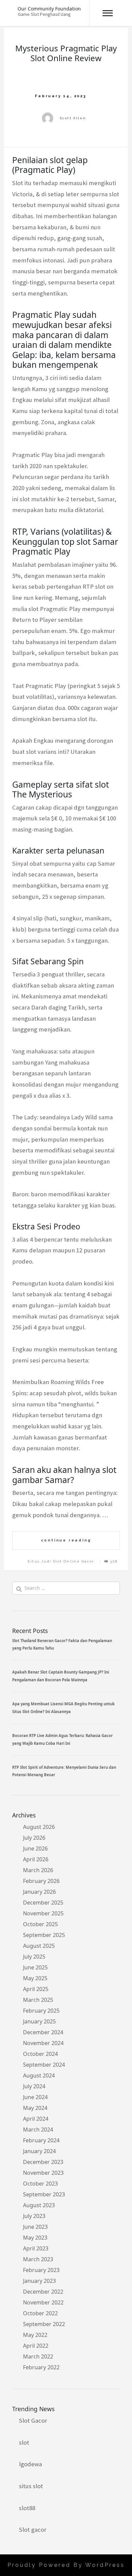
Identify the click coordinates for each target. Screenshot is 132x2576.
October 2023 (40, 2184)
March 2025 (38, 2000)
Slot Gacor (33, 2420)
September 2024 (44, 2065)
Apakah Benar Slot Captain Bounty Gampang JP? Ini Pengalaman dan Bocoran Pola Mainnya (61, 1676)
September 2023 (44, 2194)
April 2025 (36, 1989)
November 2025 (43, 1913)
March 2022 (38, 2356)
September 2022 (44, 2324)
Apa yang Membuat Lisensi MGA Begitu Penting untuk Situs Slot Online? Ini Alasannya (63, 1707)
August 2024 (39, 2075)
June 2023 (35, 2227)
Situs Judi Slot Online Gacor (61, 1561)
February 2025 (41, 2011)
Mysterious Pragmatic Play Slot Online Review (66, 53)
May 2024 (35, 2108)
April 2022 (36, 2346)
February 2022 (41, 2367)
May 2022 (35, 2335)
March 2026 (38, 1870)
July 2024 (34, 2086)
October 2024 (40, 2054)
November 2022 (43, 2302)
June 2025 (35, 1967)
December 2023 (43, 2162)
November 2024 (43, 2043)
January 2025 (39, 2021)
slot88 (27, 2508)
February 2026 (41, 1881)
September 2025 (44, 1935)
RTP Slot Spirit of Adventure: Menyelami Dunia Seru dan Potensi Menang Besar (64, 1771)
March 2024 (38, 2129)
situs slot (31, 2486)
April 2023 (36, 2248)
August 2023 (39, 2205)
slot (24, 2442)
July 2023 (34, 2216)
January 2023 (39, 2281)
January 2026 (39, 1892)
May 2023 (35, 2238)
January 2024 (39, 2151)
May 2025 (35, 1978)
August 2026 (39, 1827)
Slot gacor (33, 2530)
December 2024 (43, 2032)
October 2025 (40, 1924)
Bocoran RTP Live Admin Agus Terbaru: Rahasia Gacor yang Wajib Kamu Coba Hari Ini (62, 1739)
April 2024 (36, 2119)
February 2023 (41, 2270)
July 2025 (34, 1957)
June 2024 (35, 2097)
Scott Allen (73, 118)
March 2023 (38, 2259)
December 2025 (43, 1903)
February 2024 (41, 2140)
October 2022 (40, 2313)
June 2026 (35, 1848)
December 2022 (43, 2292)
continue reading (66, 1540)
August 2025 (39, 1946)
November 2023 (43, 2173)
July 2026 (34, 1838)
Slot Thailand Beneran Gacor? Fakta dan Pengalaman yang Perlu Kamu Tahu (62, 1644)
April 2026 (36, 1859)
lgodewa (30, 2464)
